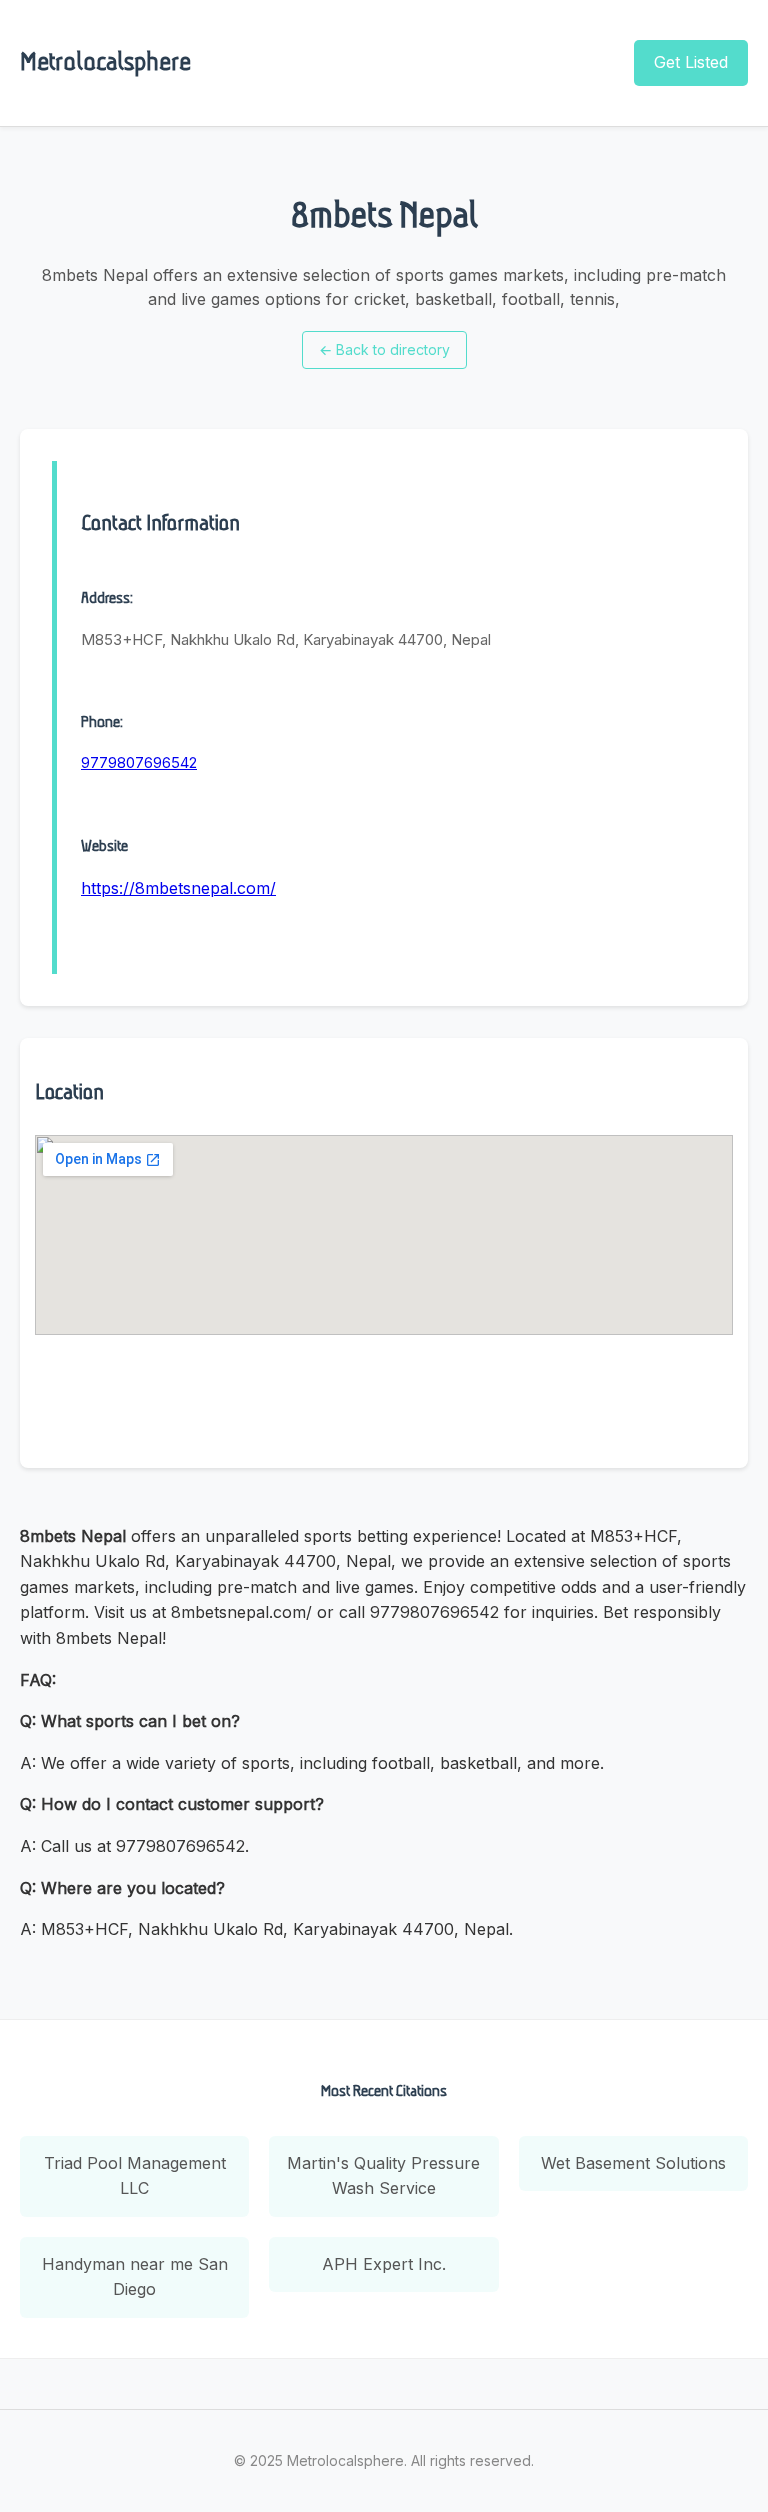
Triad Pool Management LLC (135, 2176)
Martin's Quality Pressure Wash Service (383, 2176)
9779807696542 (139, 762)
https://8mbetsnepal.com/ (178, 888)
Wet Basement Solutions (633, 2163)
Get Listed (691, 62)
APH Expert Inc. (384, 2264)
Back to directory (384, 349)
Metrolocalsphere (105, 61)
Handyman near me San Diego (135, 2277)
